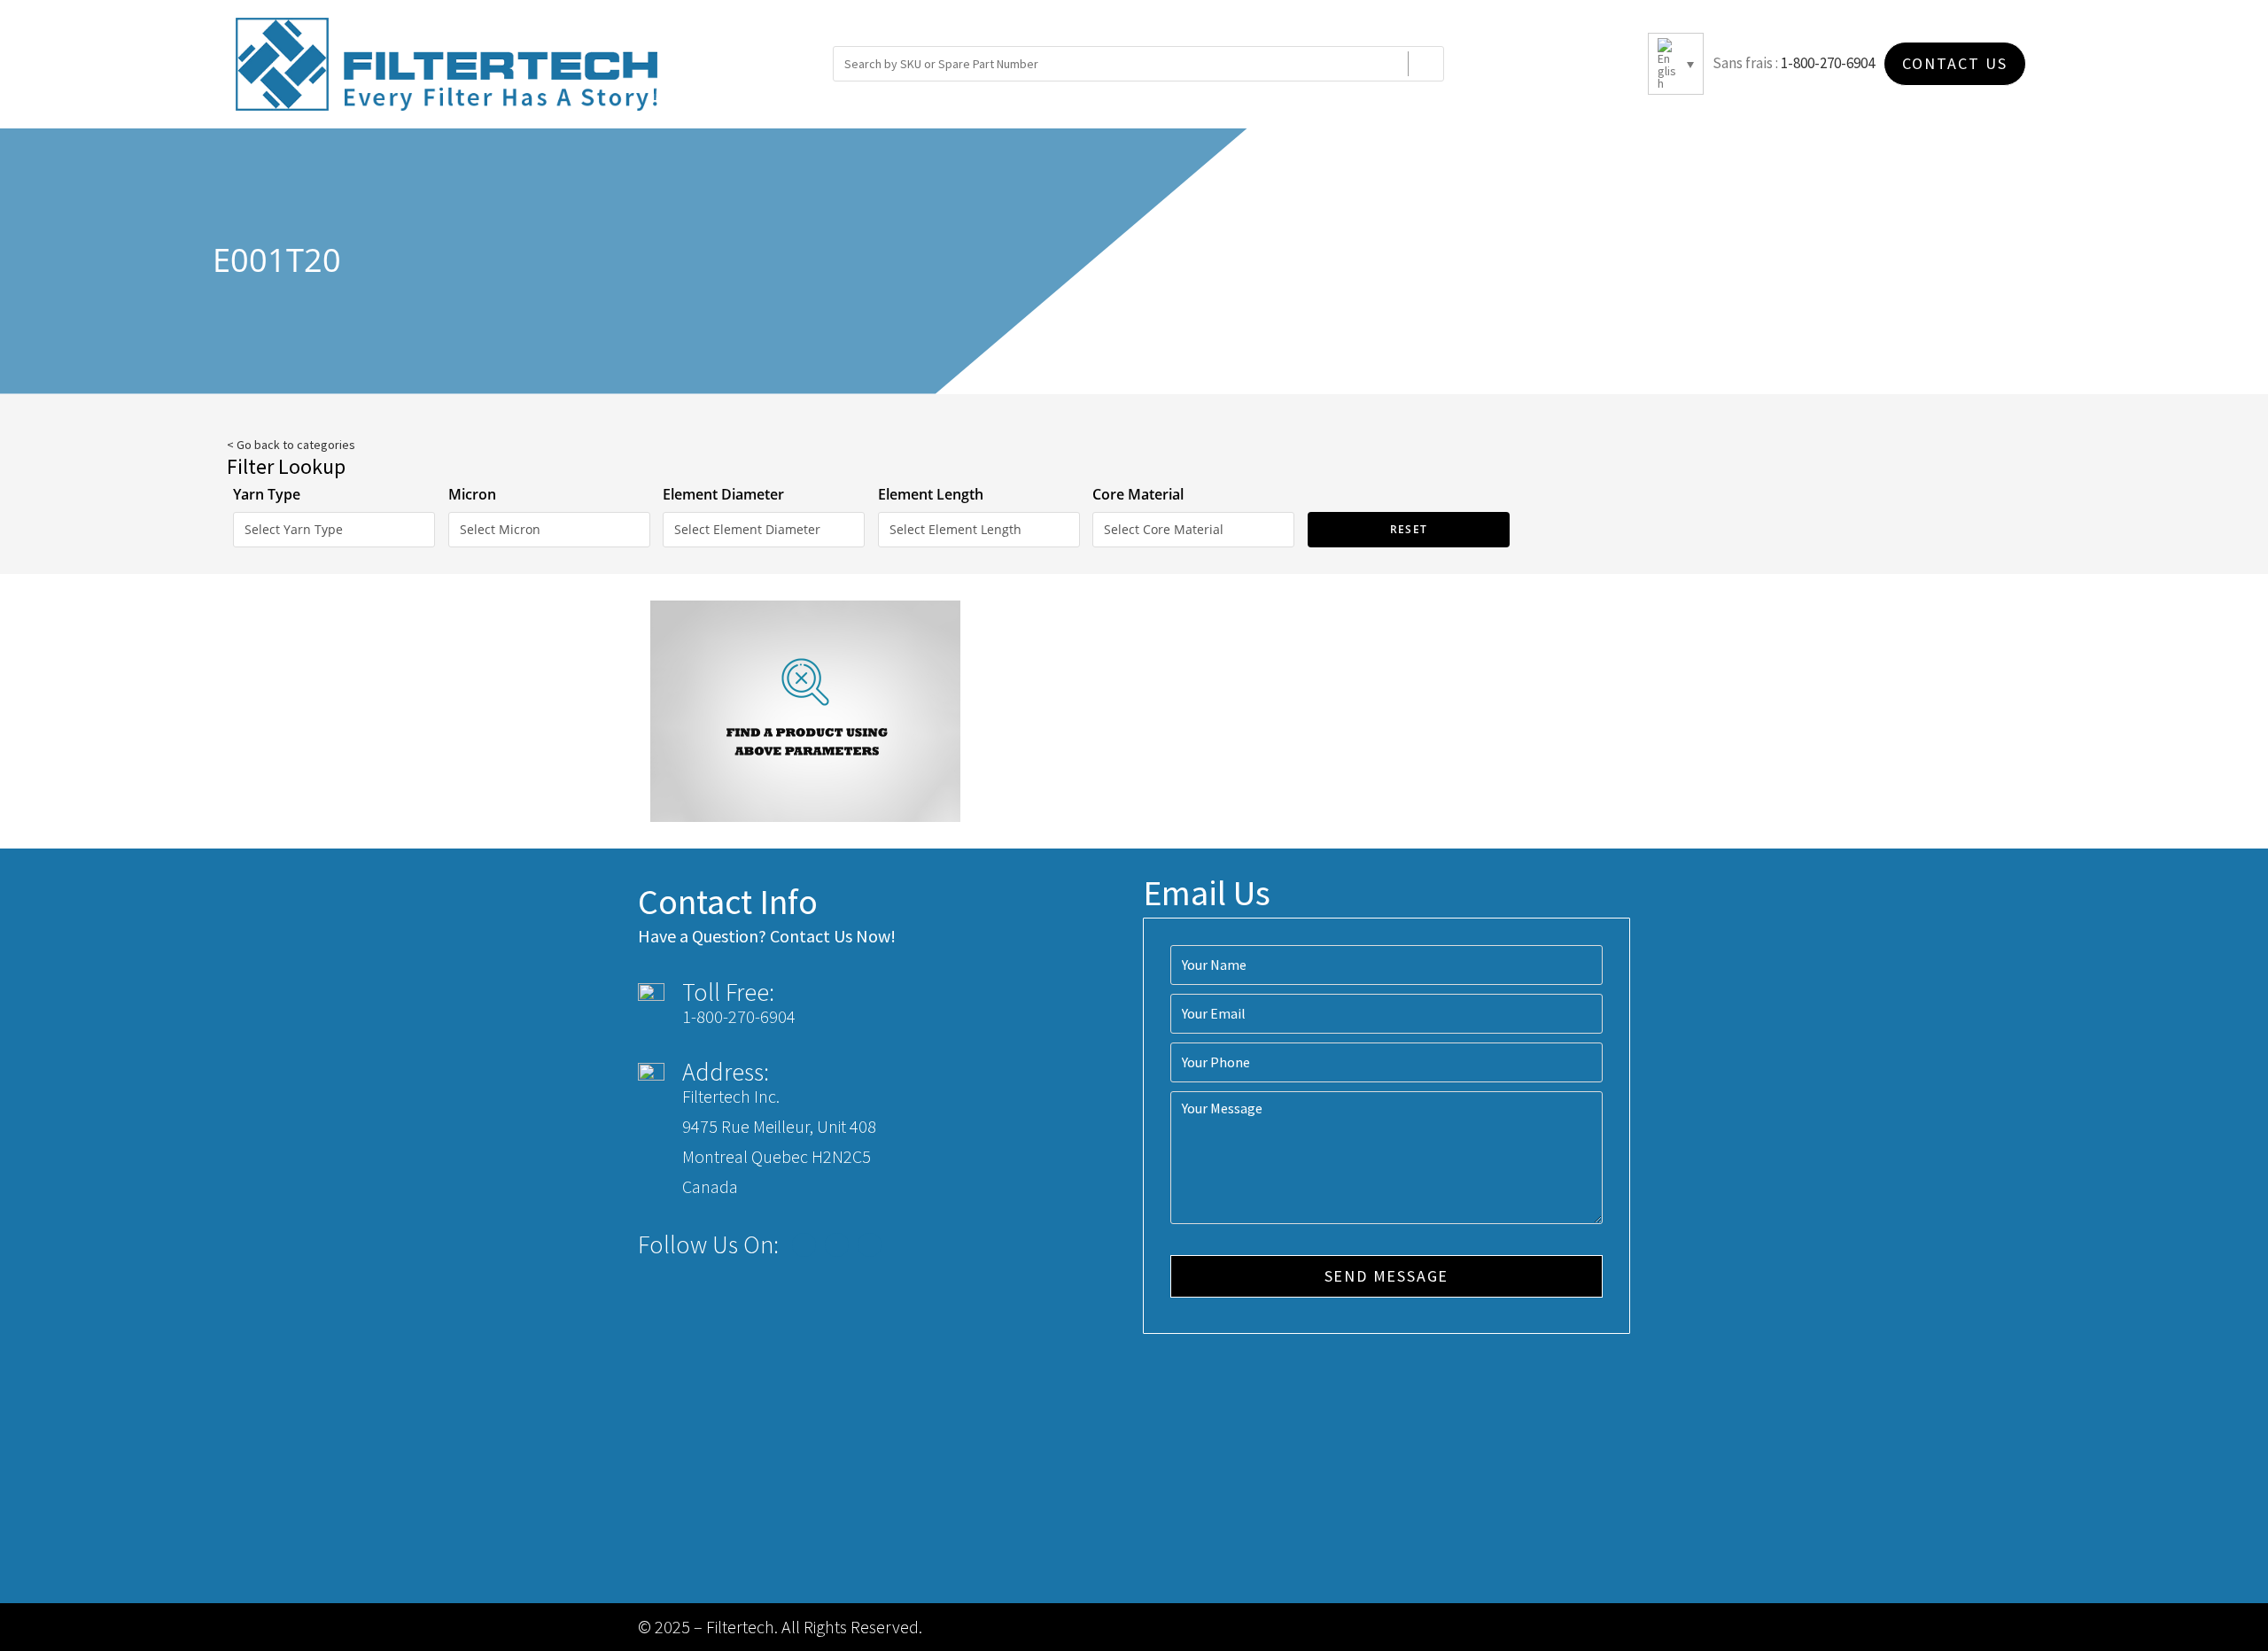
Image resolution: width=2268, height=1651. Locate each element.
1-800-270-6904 (1828, 63)
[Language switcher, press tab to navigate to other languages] (1676, 64)
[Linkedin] (870, 1245)
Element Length (931, 494)
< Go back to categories (291, 445)
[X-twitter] (837, 1245)
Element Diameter (723, 494)
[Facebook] (804, 1245)
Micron (472, 494)
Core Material (1138, 494)
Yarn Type (267, 494)
